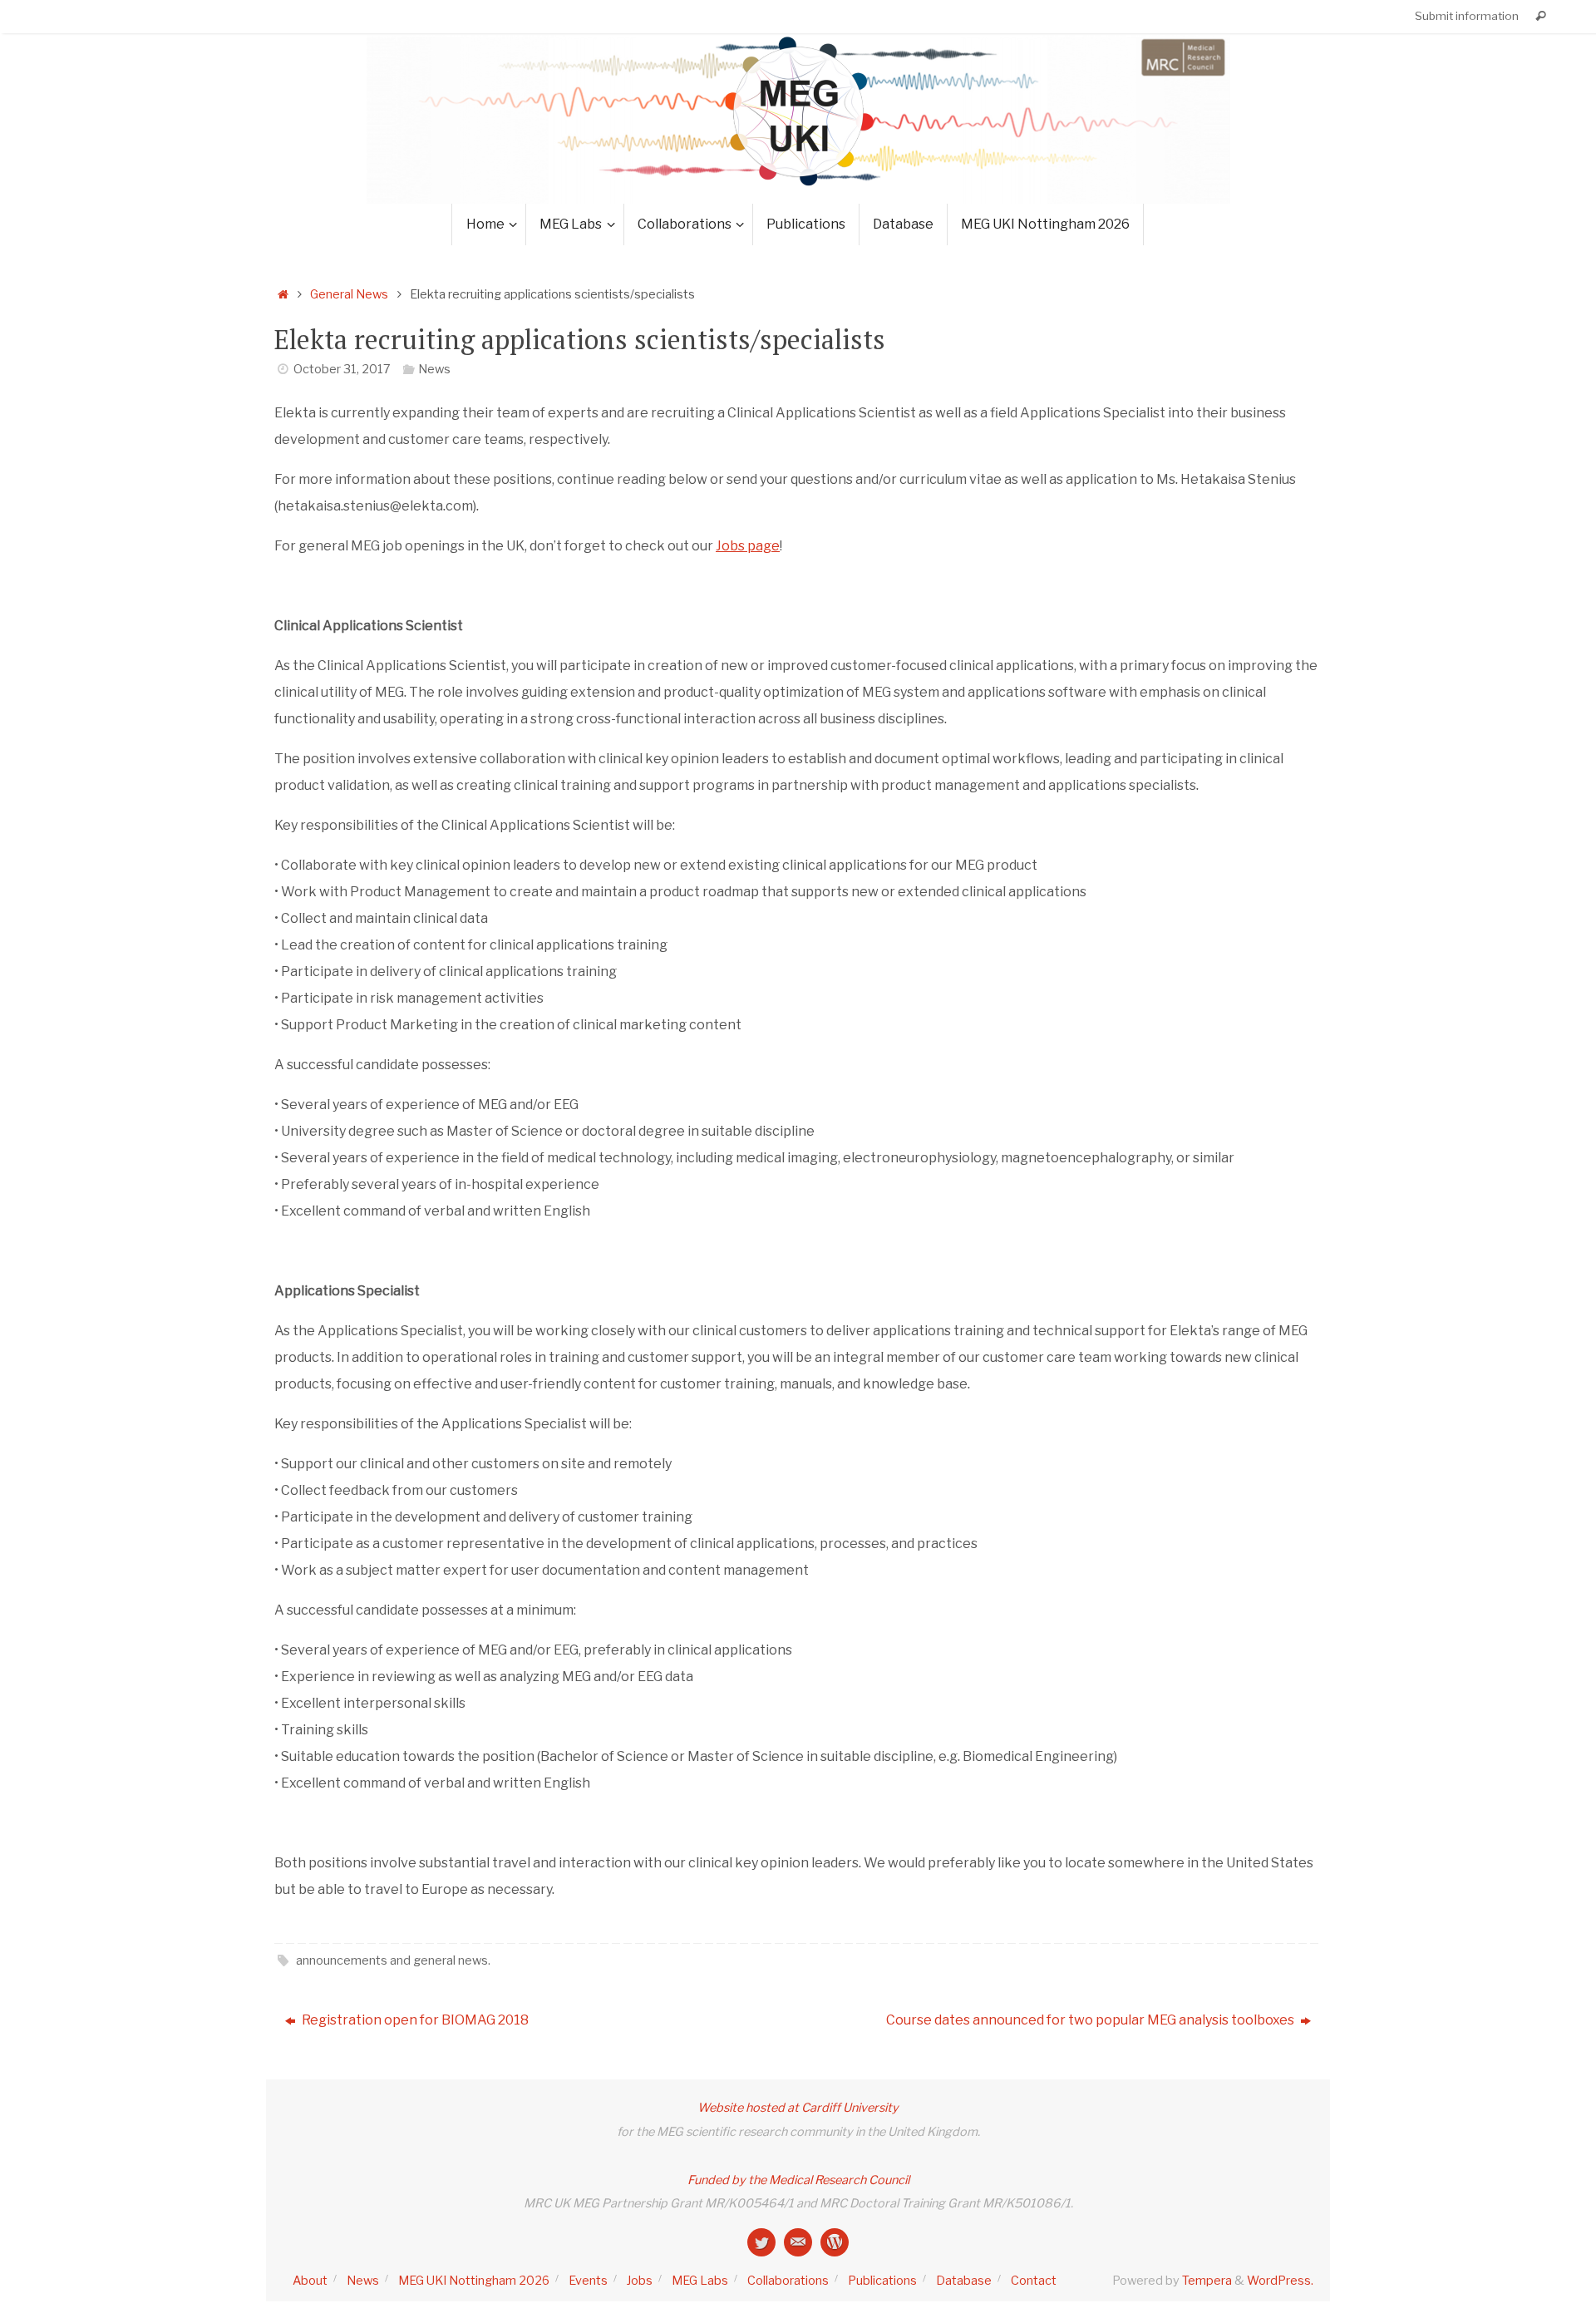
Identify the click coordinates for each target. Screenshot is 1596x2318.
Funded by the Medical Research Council (798, 2180)
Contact (1034, 2281)
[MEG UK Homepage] (835, 2242)
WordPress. (1280, 2281)
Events (588, 2281)
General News (349, 294)
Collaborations (788, 2281)
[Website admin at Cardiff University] (798, 2242)
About (310, 2281)
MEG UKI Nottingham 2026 (474, 2281)
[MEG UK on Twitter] (761, 2242)
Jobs (640, 2281)
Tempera (1207, 2281)
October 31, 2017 (342, 369)
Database (964, 2281)
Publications (882, 2281)
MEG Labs (700, 2281)
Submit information (1467, 16)
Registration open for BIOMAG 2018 (414, 2020)
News (434, 369)
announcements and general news (392, 1960)
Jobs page (748, 546)
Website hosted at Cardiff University (798, 2108)
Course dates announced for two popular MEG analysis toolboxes (1091, 2020)
